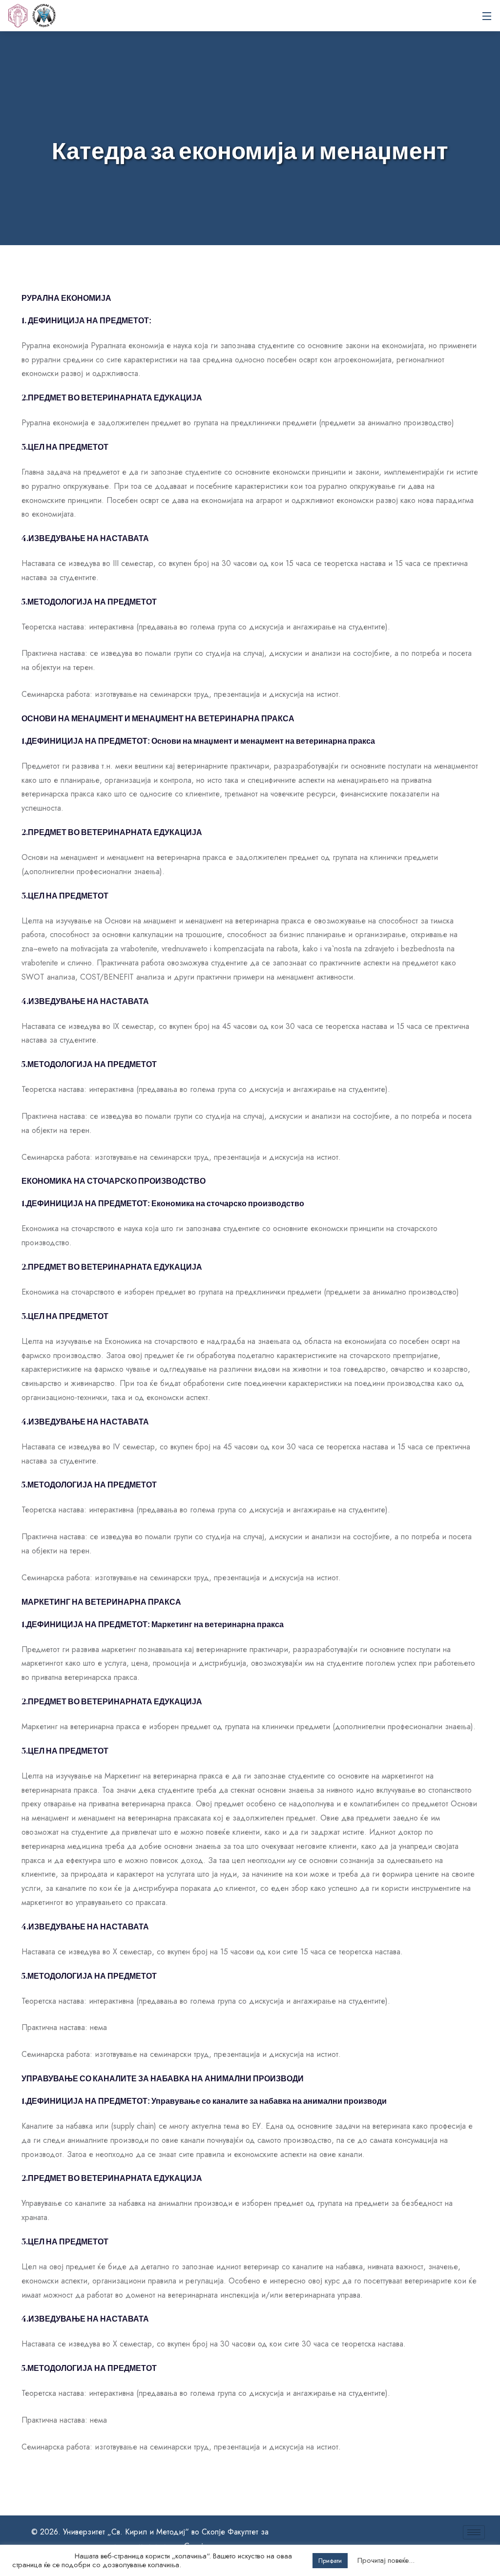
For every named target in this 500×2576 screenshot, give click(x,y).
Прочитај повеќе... (386, 2560)
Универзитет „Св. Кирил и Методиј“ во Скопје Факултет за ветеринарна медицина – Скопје (44, 16)
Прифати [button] (330, 2561)
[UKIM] (18, 16)
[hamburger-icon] (474, 2532)
